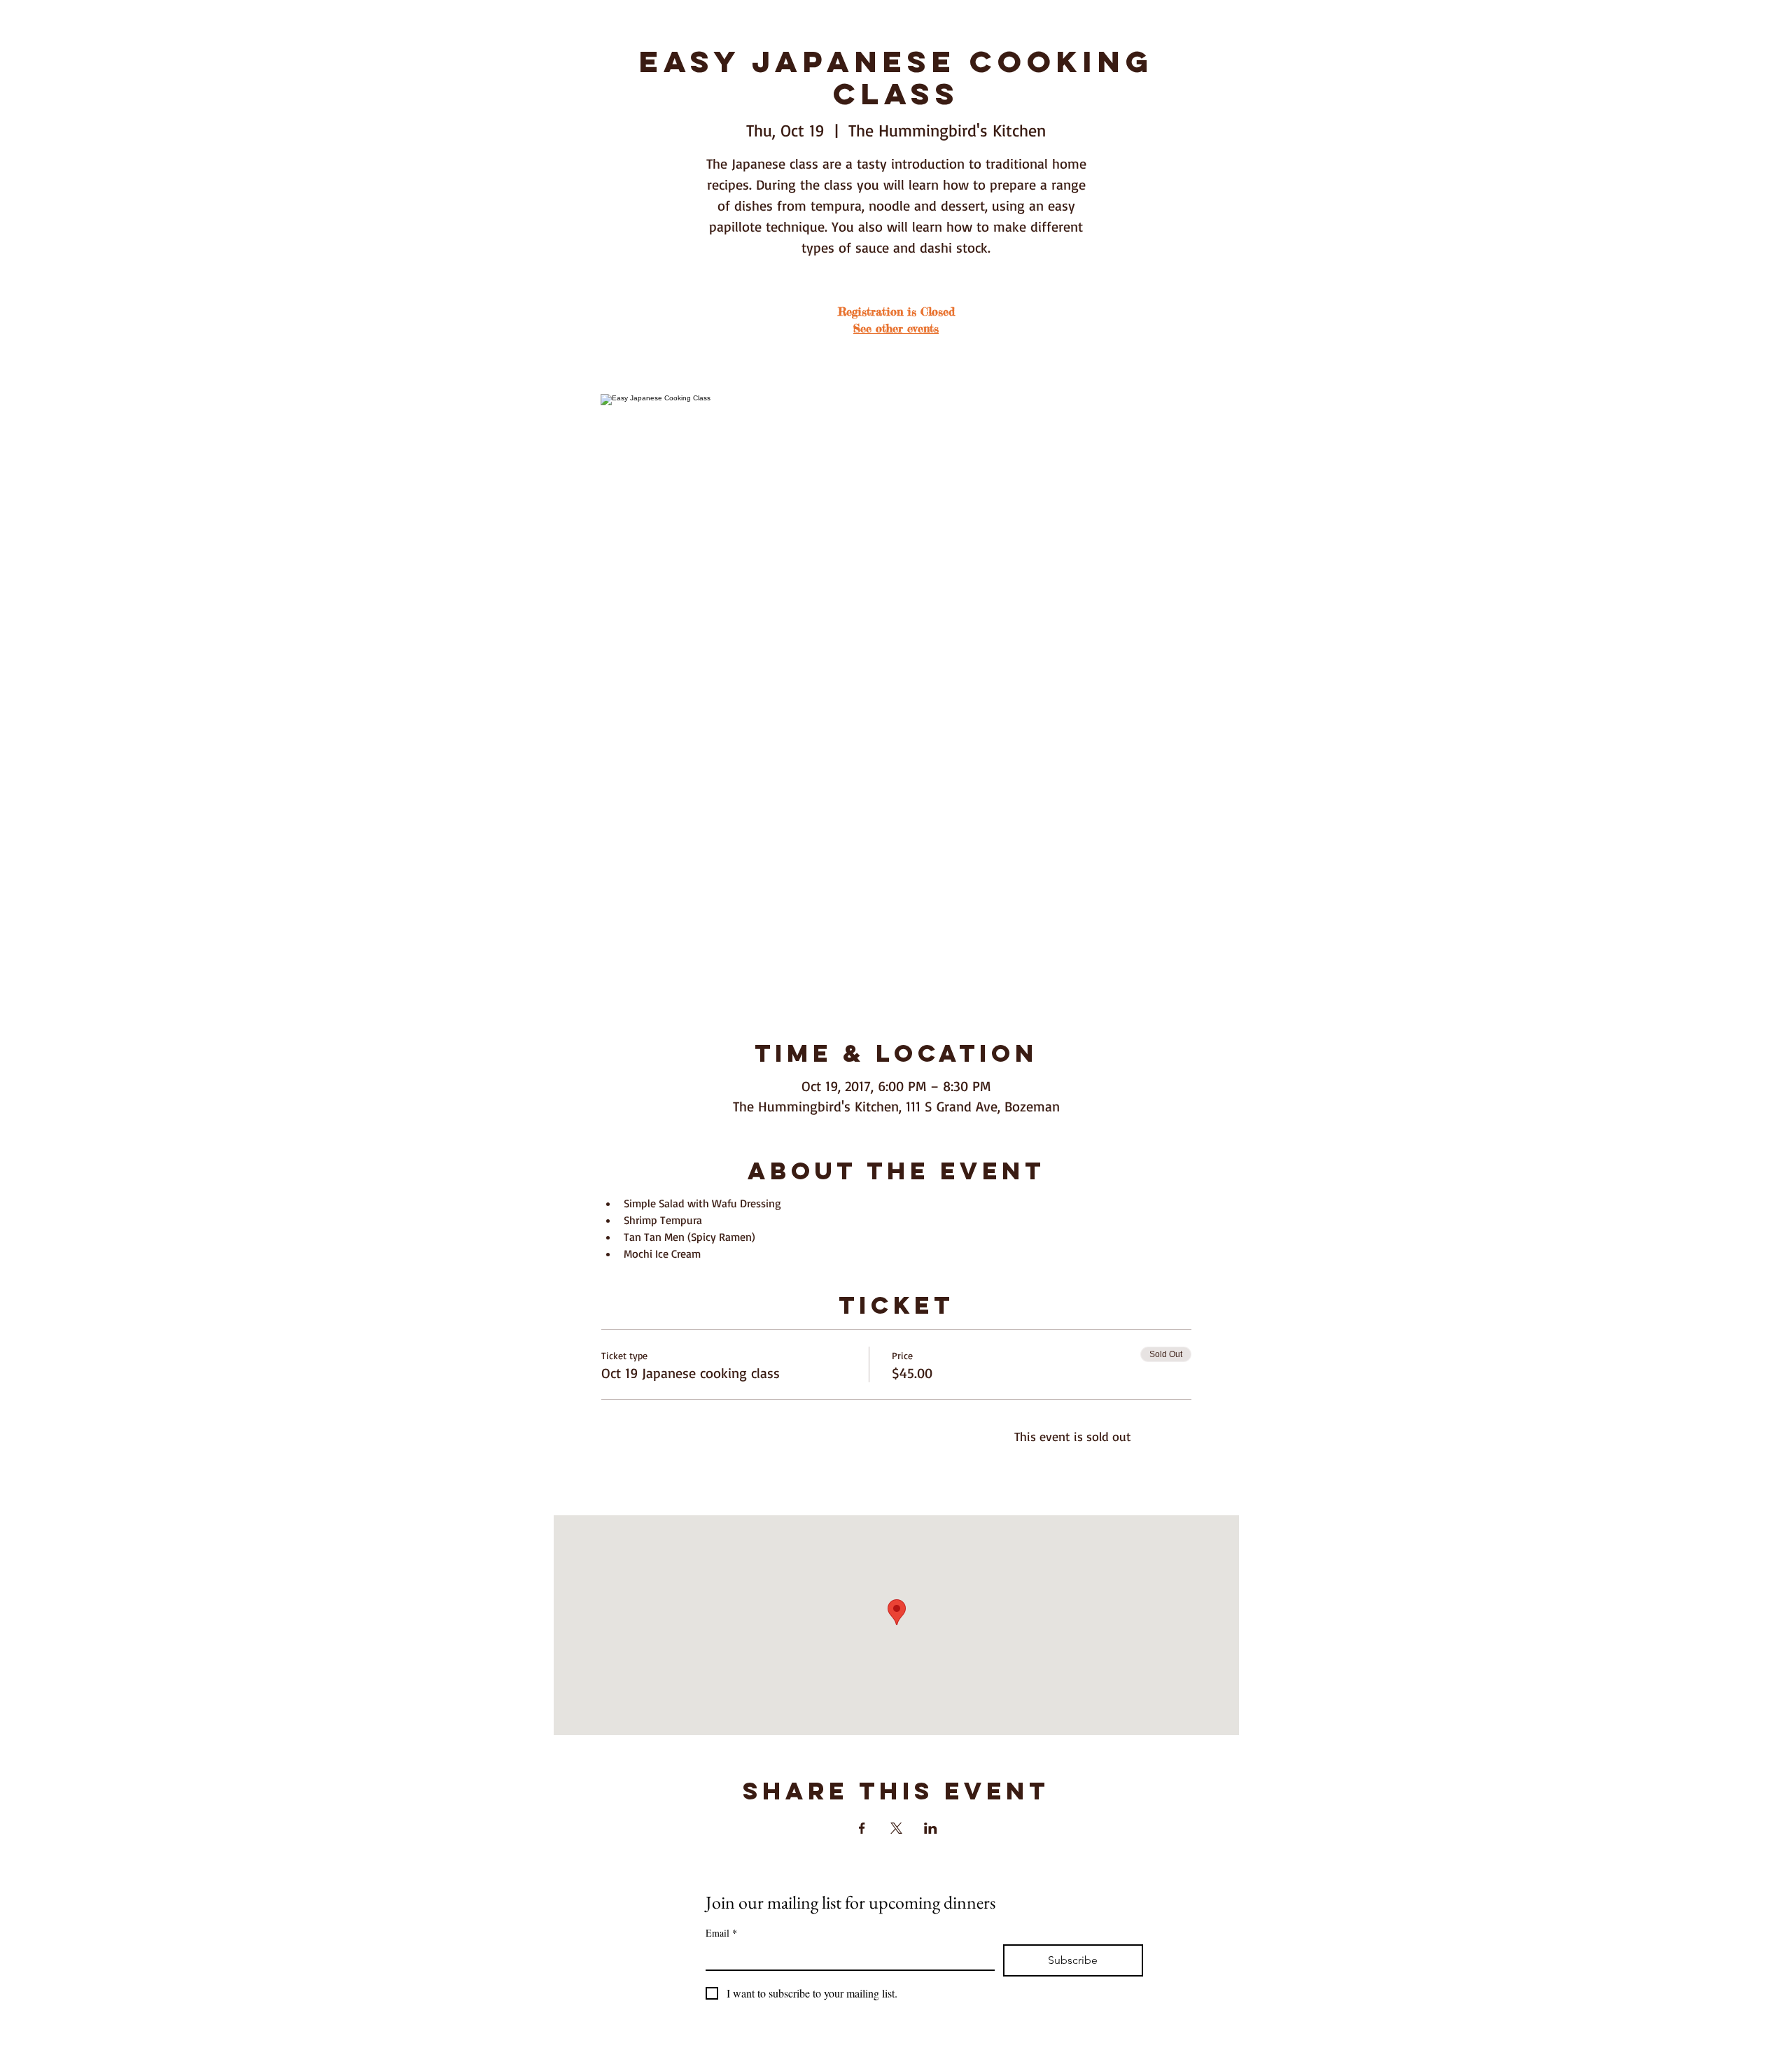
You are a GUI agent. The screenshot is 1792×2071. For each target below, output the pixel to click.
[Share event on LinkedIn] (931, 1828)
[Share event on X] (896, 1828)
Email (721, 1933)
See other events (896, 328)
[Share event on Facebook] (862, 1828)
